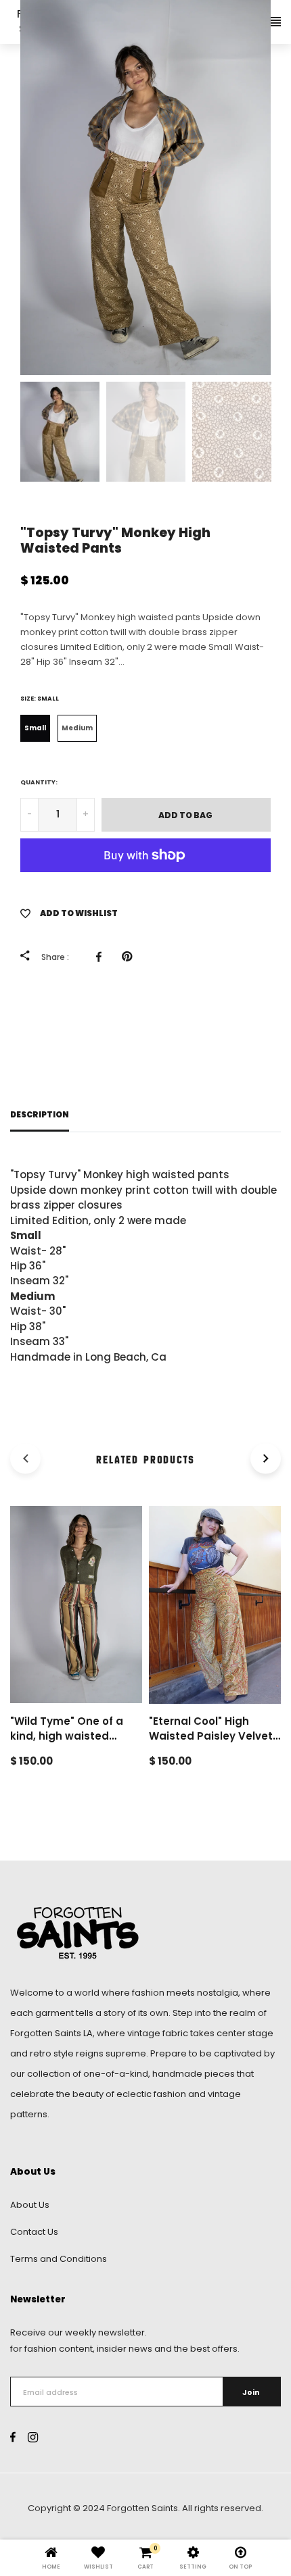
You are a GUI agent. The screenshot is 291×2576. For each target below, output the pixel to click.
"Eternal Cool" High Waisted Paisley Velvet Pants (211, 1736)
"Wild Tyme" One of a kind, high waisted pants (67, 1736)
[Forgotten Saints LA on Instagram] (33, 2438)
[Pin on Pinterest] (130, 957)
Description (40, 1115)
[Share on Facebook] (102, 957)
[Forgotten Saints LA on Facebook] (13, 2438)
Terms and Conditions (59, 2259)
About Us (30, 2205)
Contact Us (34, 2232)
